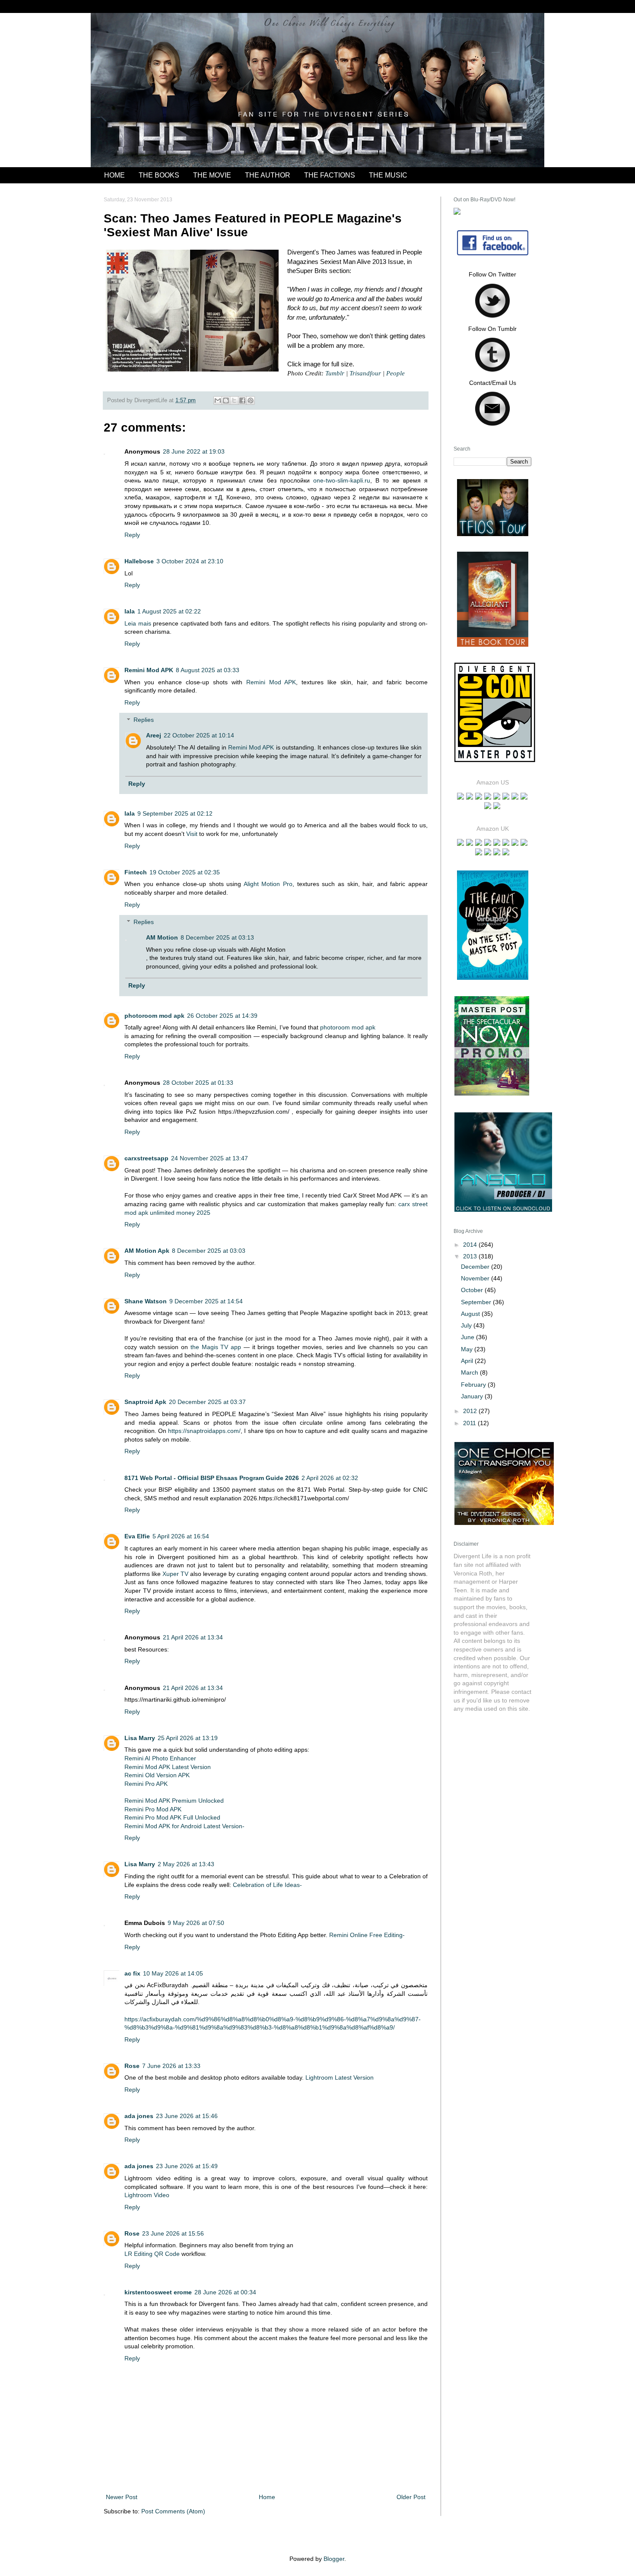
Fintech (136, 872)
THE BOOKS (159, 175)
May (468, 1349)
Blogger (334, 2559)
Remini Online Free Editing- (366, 1935)
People (395, 373)
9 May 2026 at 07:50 (196, 1923)
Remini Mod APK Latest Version (168, 1767)
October (473, 1290)
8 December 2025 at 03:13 (217, 937)
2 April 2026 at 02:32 (330, 1478)
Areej (154, 735)
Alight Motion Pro (268, 884)
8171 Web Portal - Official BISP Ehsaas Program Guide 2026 (212, 1478)
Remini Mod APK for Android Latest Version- (184, 1826)
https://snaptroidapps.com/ (204, 1431)
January (473, 1396)
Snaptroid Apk (145, 1402)
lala (130, 611)
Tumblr (335, 373)
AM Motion (162, 937)
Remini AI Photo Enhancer (160, 1758)
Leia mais (138, 623)
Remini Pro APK (146, 1784)
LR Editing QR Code (152, 2254)
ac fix (132, 1973)
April (468, 1361)
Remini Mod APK (149, 670)
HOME (114, 175)
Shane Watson (146, 1301)
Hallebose (139, 561)
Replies (144, 720)
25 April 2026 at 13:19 (188, 1738)
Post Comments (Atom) (173, 2511)
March (470, 1372)
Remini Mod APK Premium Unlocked (174, 1801)
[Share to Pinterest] (251, 400)
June (468, 1337)
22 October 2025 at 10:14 (199, 735)
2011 (470, 1423)
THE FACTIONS (330, 175)
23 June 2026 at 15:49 (187, 2166)
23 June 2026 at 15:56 (173, 2233)
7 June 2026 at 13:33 (171, 2066)
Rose (132, 2066)
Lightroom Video (147, 2195)
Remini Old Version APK (157, 1775)
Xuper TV (175, 1574)
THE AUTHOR (268, 175)
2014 (471, 1245)
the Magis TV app (216, 1347)
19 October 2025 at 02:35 (185, 872)
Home (267, 2497)
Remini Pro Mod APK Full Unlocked (172, 1817)
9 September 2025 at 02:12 (175, 813)
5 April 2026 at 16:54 (181, 1536)
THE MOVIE (212, 175)
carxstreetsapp (146, 1158)
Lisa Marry (140, 1738)
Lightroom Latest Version (340, 2077)
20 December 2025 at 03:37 (207, 1402)
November (476, 1278)
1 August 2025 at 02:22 (169, 611)
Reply (132, 535)
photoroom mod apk (154, 1016)
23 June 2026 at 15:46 (187, 2116)
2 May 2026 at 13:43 (186, 1864)
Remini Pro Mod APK (153, 1809)
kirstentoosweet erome (158, 2292)
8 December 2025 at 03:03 (209, 1251)
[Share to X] (234, 400)
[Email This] (218, 400)
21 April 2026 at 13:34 (193, 1637)
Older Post (411, 2497)
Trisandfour (365, 373)
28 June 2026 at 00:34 (225, 2292)
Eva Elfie (137, 1536)
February (474, 1385)
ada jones (139, 2116)
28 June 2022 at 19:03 (194, 451)
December (476, 1267)
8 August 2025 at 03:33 (208, 670)
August (471, 1314)
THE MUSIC (388, 175)
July (467, 1325)
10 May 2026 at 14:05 (173, 1973)
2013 (471, 1256)
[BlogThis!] (226, 400)
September (477, 1302)
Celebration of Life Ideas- (267, 1885)
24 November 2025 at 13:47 (210, 1158)
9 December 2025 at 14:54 (206, 1301)
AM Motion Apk (147, 1251)
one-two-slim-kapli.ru (342, 480)
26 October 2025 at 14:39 (222, 1016)
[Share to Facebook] (242, 400)
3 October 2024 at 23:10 (190, 561)
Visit (192, 834)
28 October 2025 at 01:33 (198, 1083)
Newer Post (122, 2497)
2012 (471, 1411)
